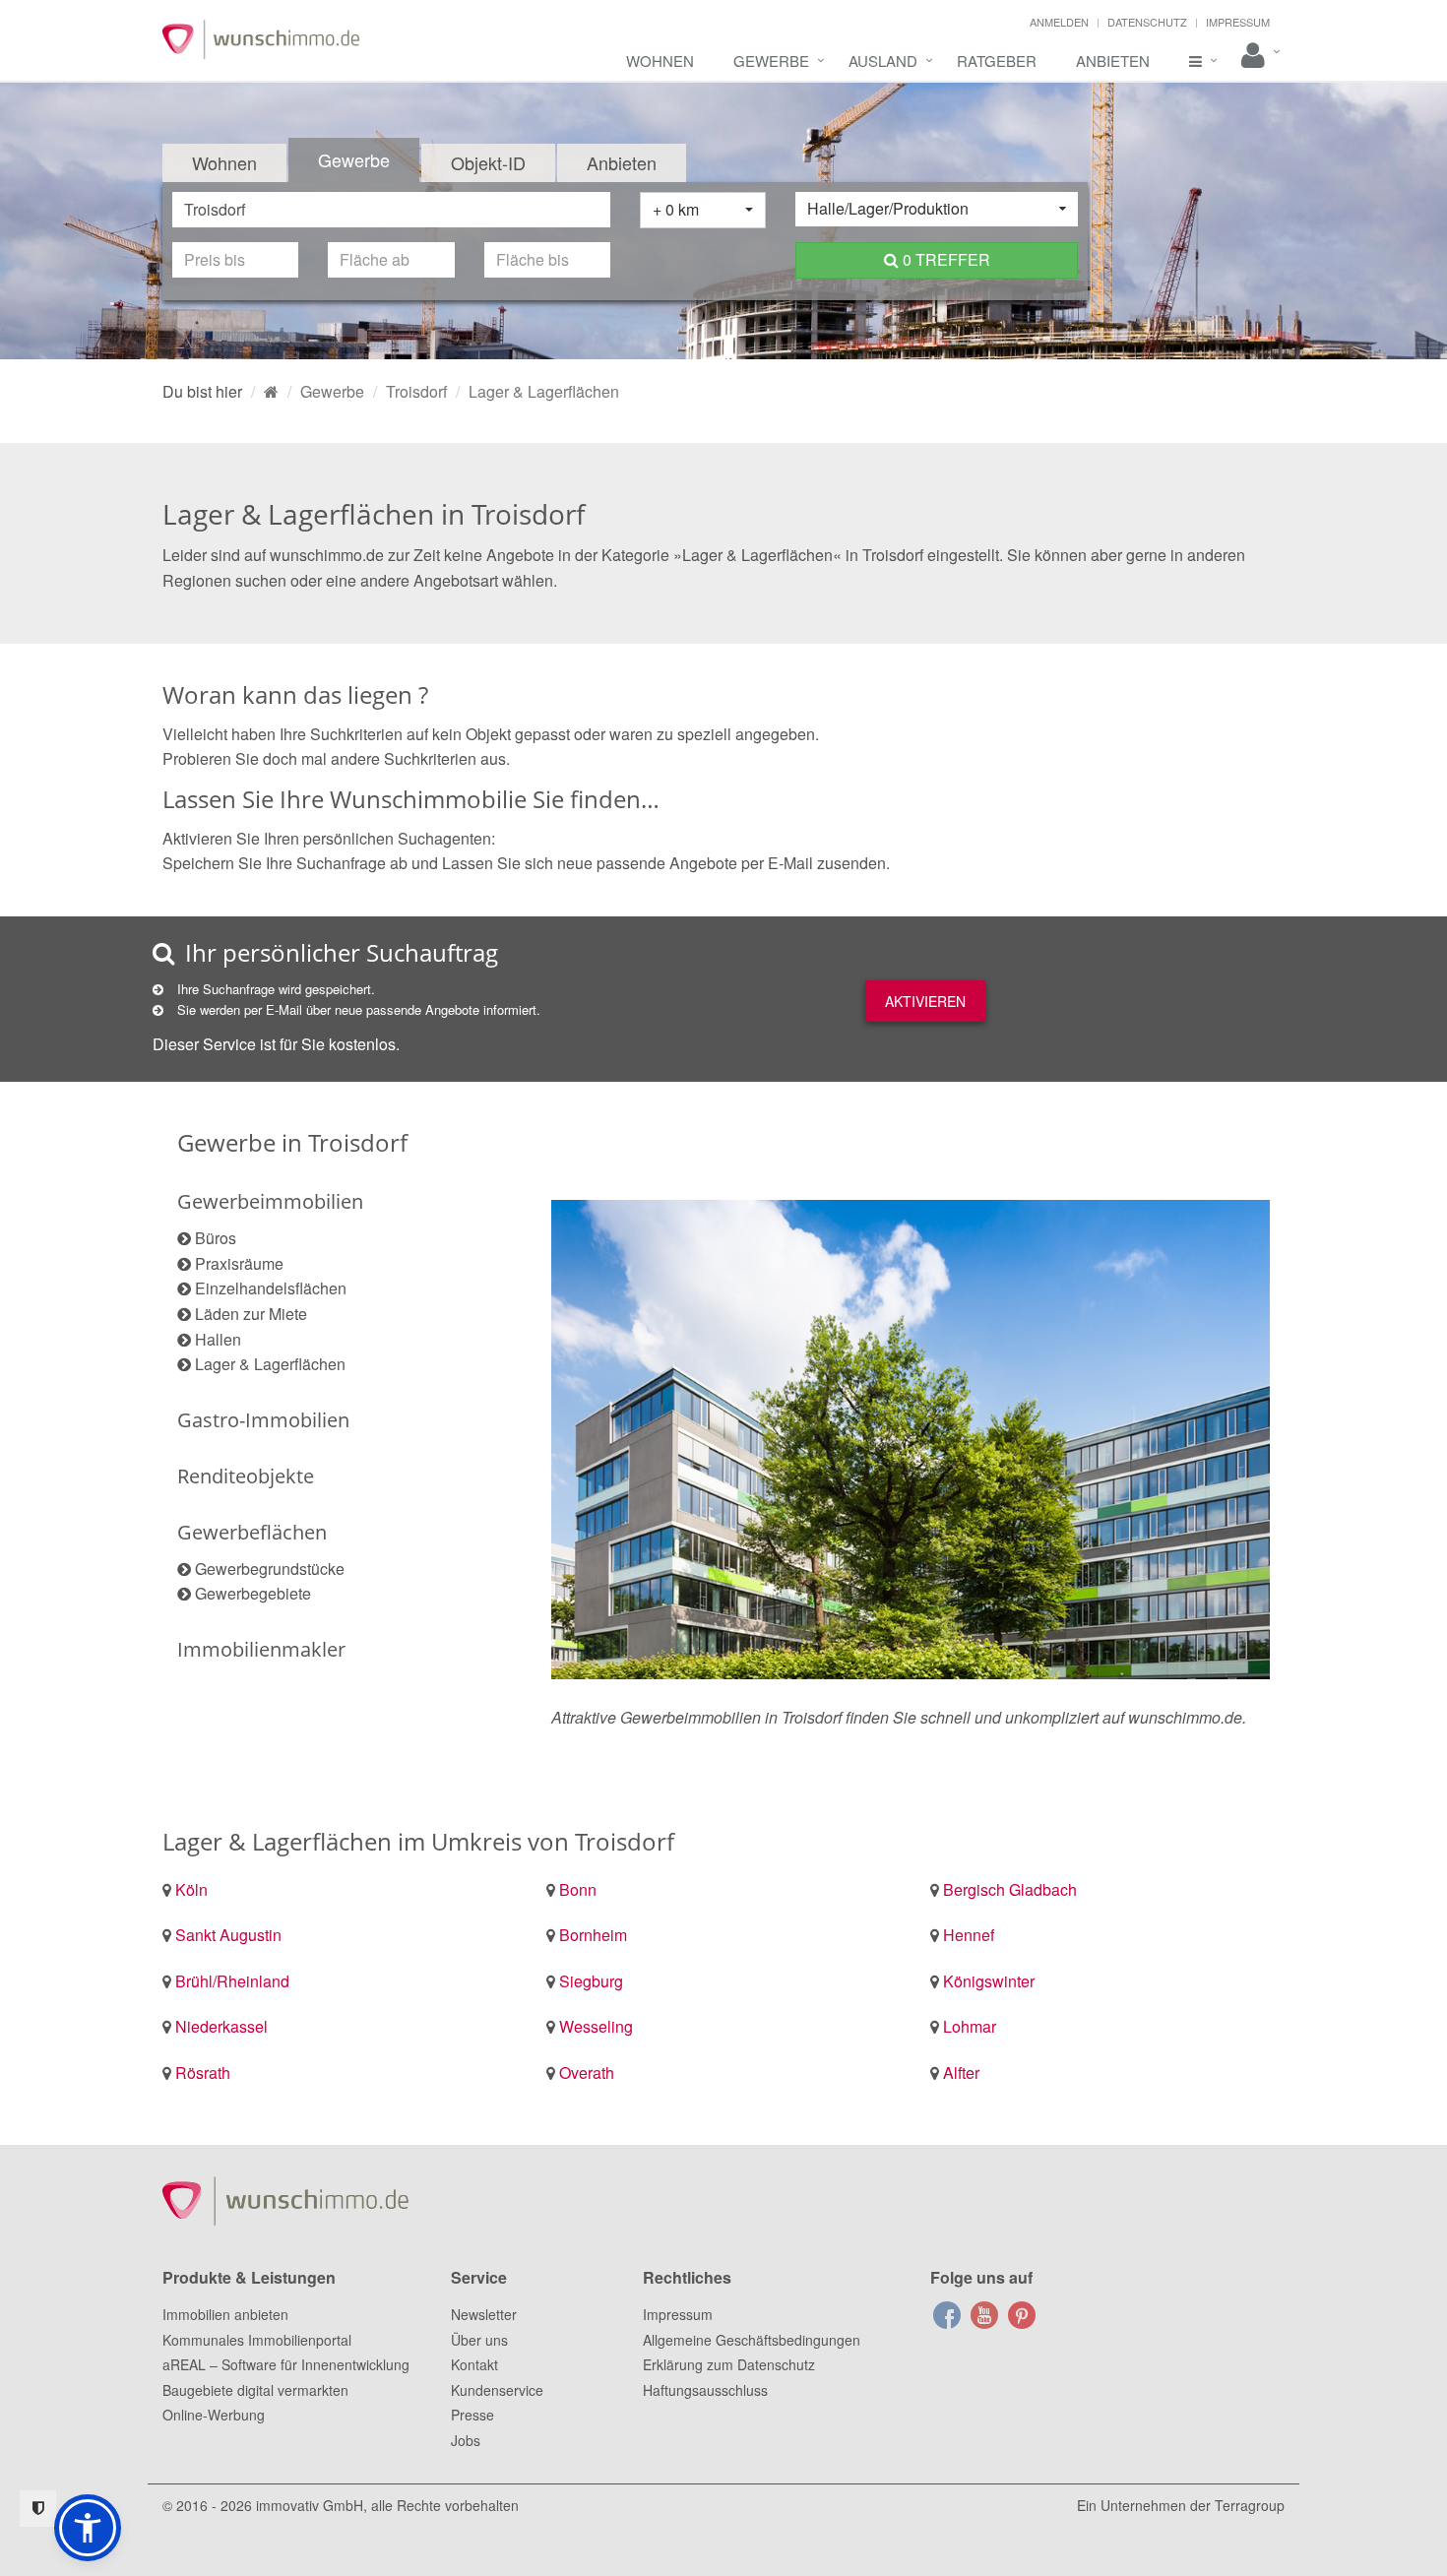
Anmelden (1059, 22)
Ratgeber (997, 61)
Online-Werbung (214, 2415)
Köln (191, 1889)
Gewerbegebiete (253, 1593)
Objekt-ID (488, 162)
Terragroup (1250, 2505)
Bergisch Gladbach (1010, 1889)
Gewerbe (771, 61)
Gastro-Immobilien (263, 1420)
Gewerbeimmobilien (270, 1201)
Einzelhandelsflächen (271, 1288)
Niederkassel (221, 2026)
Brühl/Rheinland (232, 1981)
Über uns (479, 2340)
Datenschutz (1147, 22)
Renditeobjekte (246, 1476)
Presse (472, 2415)
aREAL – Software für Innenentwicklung (286, 2364)
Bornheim (593, 1935)
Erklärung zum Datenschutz (729, 2364)
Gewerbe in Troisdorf (292, 1142)
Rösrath (203, 2073)
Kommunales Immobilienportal (257, 2340)
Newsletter (484, 2314)
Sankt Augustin (228, 1935)
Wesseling (596, 2026)
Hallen (218, 1339)
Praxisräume (239, 1263)
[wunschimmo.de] (271, 391)
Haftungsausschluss (705, 2390)
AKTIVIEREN (925, 1001)
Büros (216, 1238)
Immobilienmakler (261, 1649)
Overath (587, 2073)
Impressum (1238, 22)
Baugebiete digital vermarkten (255, 2390)
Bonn (578, 1889)
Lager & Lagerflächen (270, 1364)
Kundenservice (497, 2390)
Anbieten (1113, 61)
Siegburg (591, 1981)
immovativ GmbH (310, 2505)
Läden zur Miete (251, 1314)
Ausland (883, 61)
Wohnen (660, 61)
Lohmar (970, 2026)
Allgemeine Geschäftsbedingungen (752, 2340)
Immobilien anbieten (225, 2314)
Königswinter (989, 1981)
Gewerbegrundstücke (270, 1569)
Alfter (961, 2073)
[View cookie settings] (38, 2509)
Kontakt (474, 2364)
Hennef (969, 1935)
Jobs (466, 2440)
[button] (88, 2528)
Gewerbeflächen (252, 1532)
